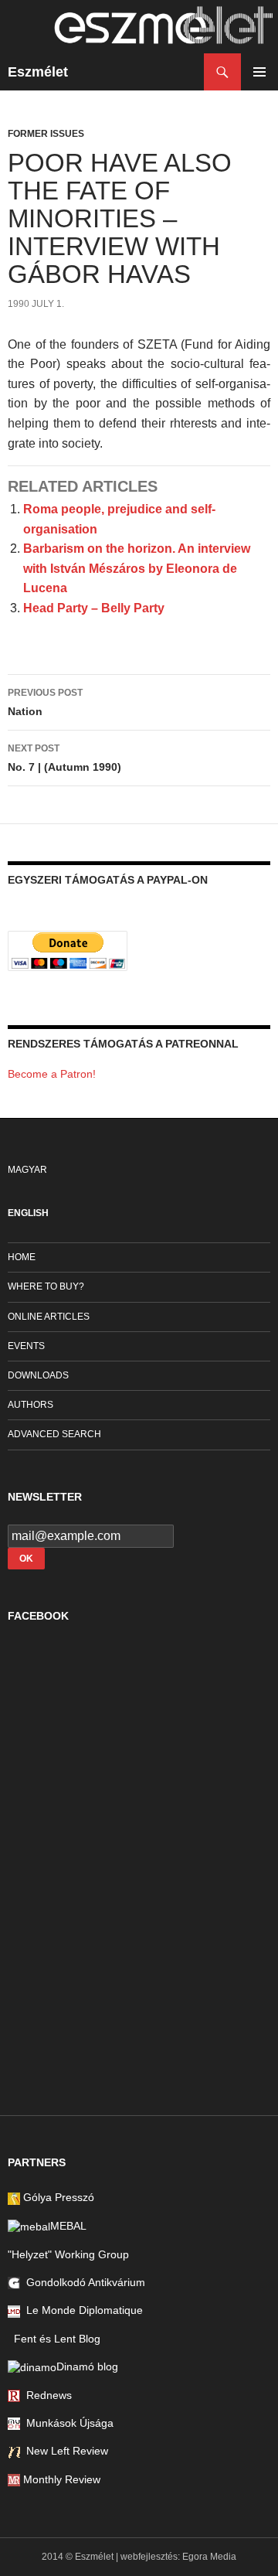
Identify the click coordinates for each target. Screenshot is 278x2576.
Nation (45, 702)
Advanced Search (54, 1434)
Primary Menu (259, 72)
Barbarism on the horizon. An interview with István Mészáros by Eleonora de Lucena (137, 568)
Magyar (27, 1170)
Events (26, 1346)
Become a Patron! (52, 1074)
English (28, 1213)
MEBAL (68, 2226)
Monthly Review (60, 2479)
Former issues (46, 134)
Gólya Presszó (57, 2197)
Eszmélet (38, 72)
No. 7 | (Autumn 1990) (64, 758)
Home (22, 1257)
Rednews (46, 2395)
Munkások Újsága (67, 2423)
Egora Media (209, 2557)
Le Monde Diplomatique (81, 2310)
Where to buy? (46, 1286)
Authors (31, 1405)
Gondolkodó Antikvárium (83, 2282)
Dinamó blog (87, 2366)
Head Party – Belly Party (94, 608)
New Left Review (64, 2451)
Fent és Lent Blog (54, 2339)
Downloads (38, 1375)
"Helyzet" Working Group (68, 2254)
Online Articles (49, 1317)
